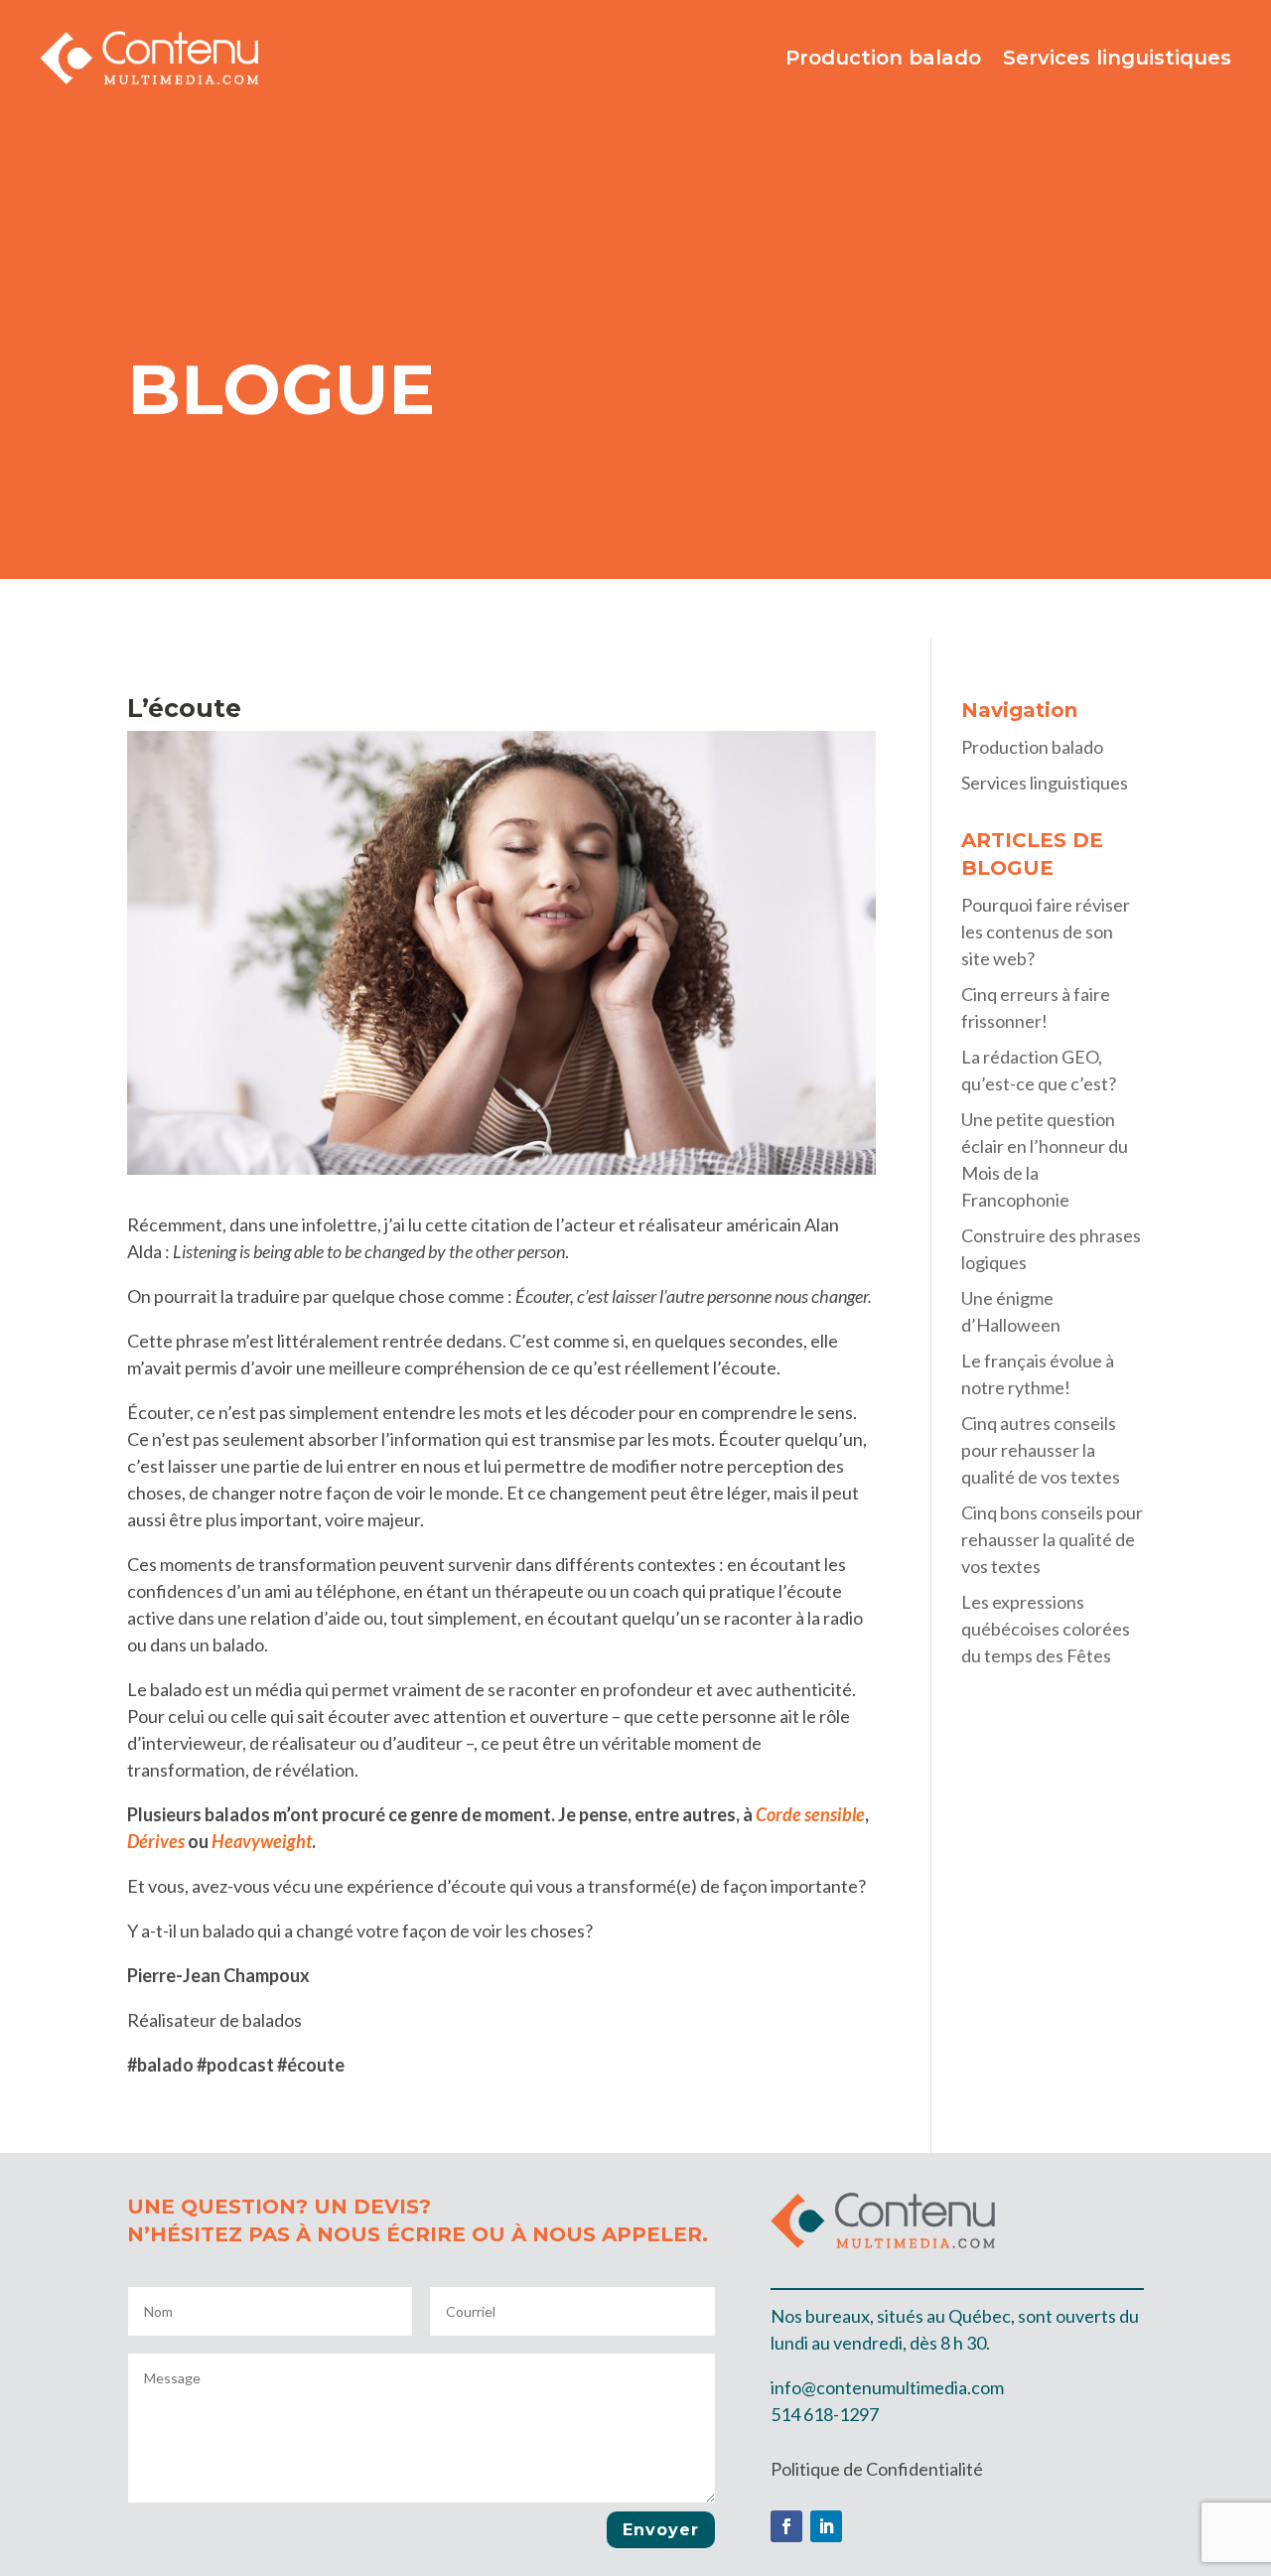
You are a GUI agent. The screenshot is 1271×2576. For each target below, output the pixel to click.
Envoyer (661, 2530)
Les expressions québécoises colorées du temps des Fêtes (1046, 1629)
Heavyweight (262, 1841)
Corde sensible (810, 1814)
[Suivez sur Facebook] (786, 2526)
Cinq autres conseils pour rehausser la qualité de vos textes (1041, 1450)
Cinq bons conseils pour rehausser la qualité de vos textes (1052, 1539)
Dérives (156, 1841)
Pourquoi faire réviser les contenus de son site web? (1046, 931)
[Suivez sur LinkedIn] (826, 2526)
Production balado (883, 58)
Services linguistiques (1117, 58)
